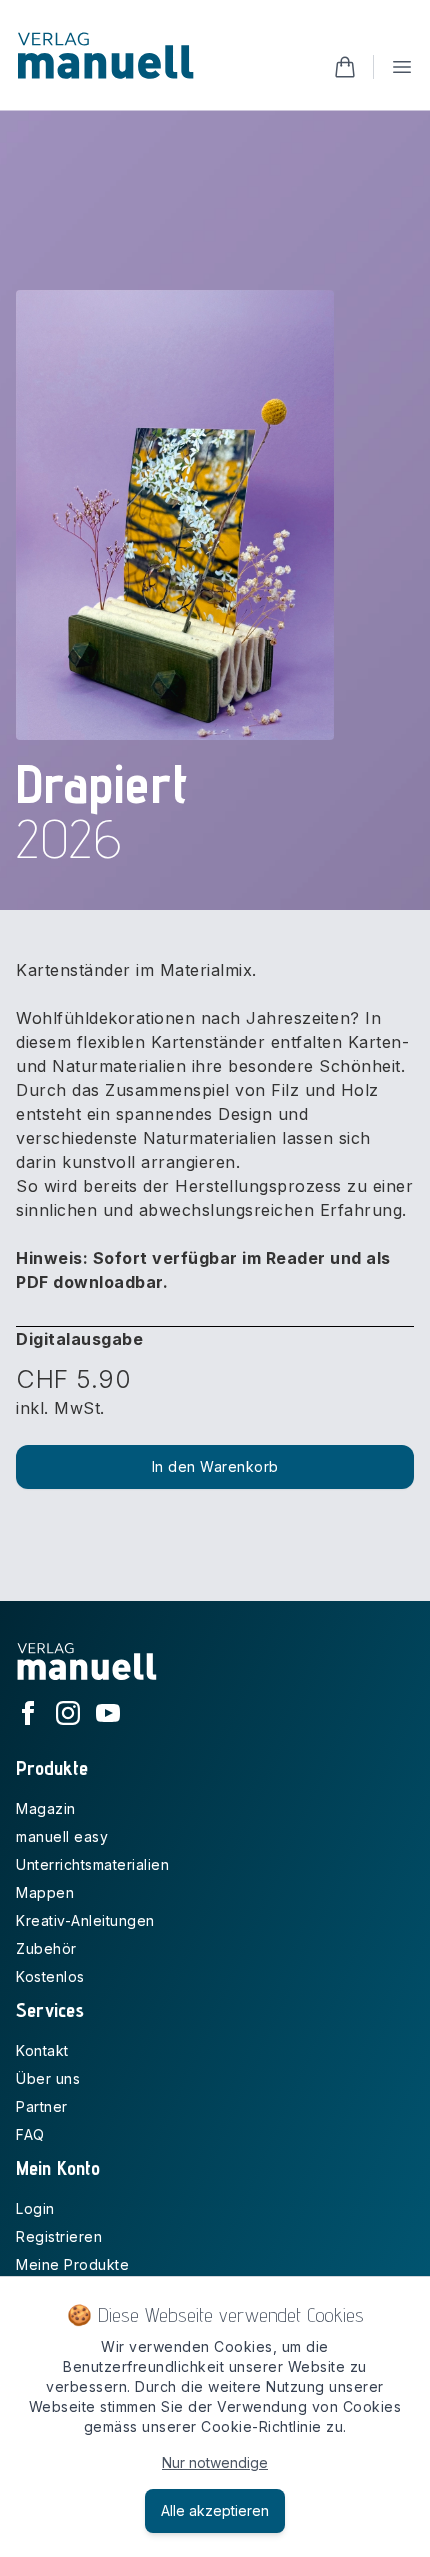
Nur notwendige (215, 2462)
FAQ (30, 2134)
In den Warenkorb (215, 1466)
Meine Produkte (72, 2264)
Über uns (48, 2078)
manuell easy (62, 1836)
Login (35, 2208)
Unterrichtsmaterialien (92, 1864)
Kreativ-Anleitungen (85, 1920)
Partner (42, 2106)
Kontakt (42, 2050)
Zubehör (46, 1948)
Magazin (46, 1808)
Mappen (45, 1892)
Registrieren (59, 2236)
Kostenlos (50, 1976)
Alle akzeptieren (215, 2510)
